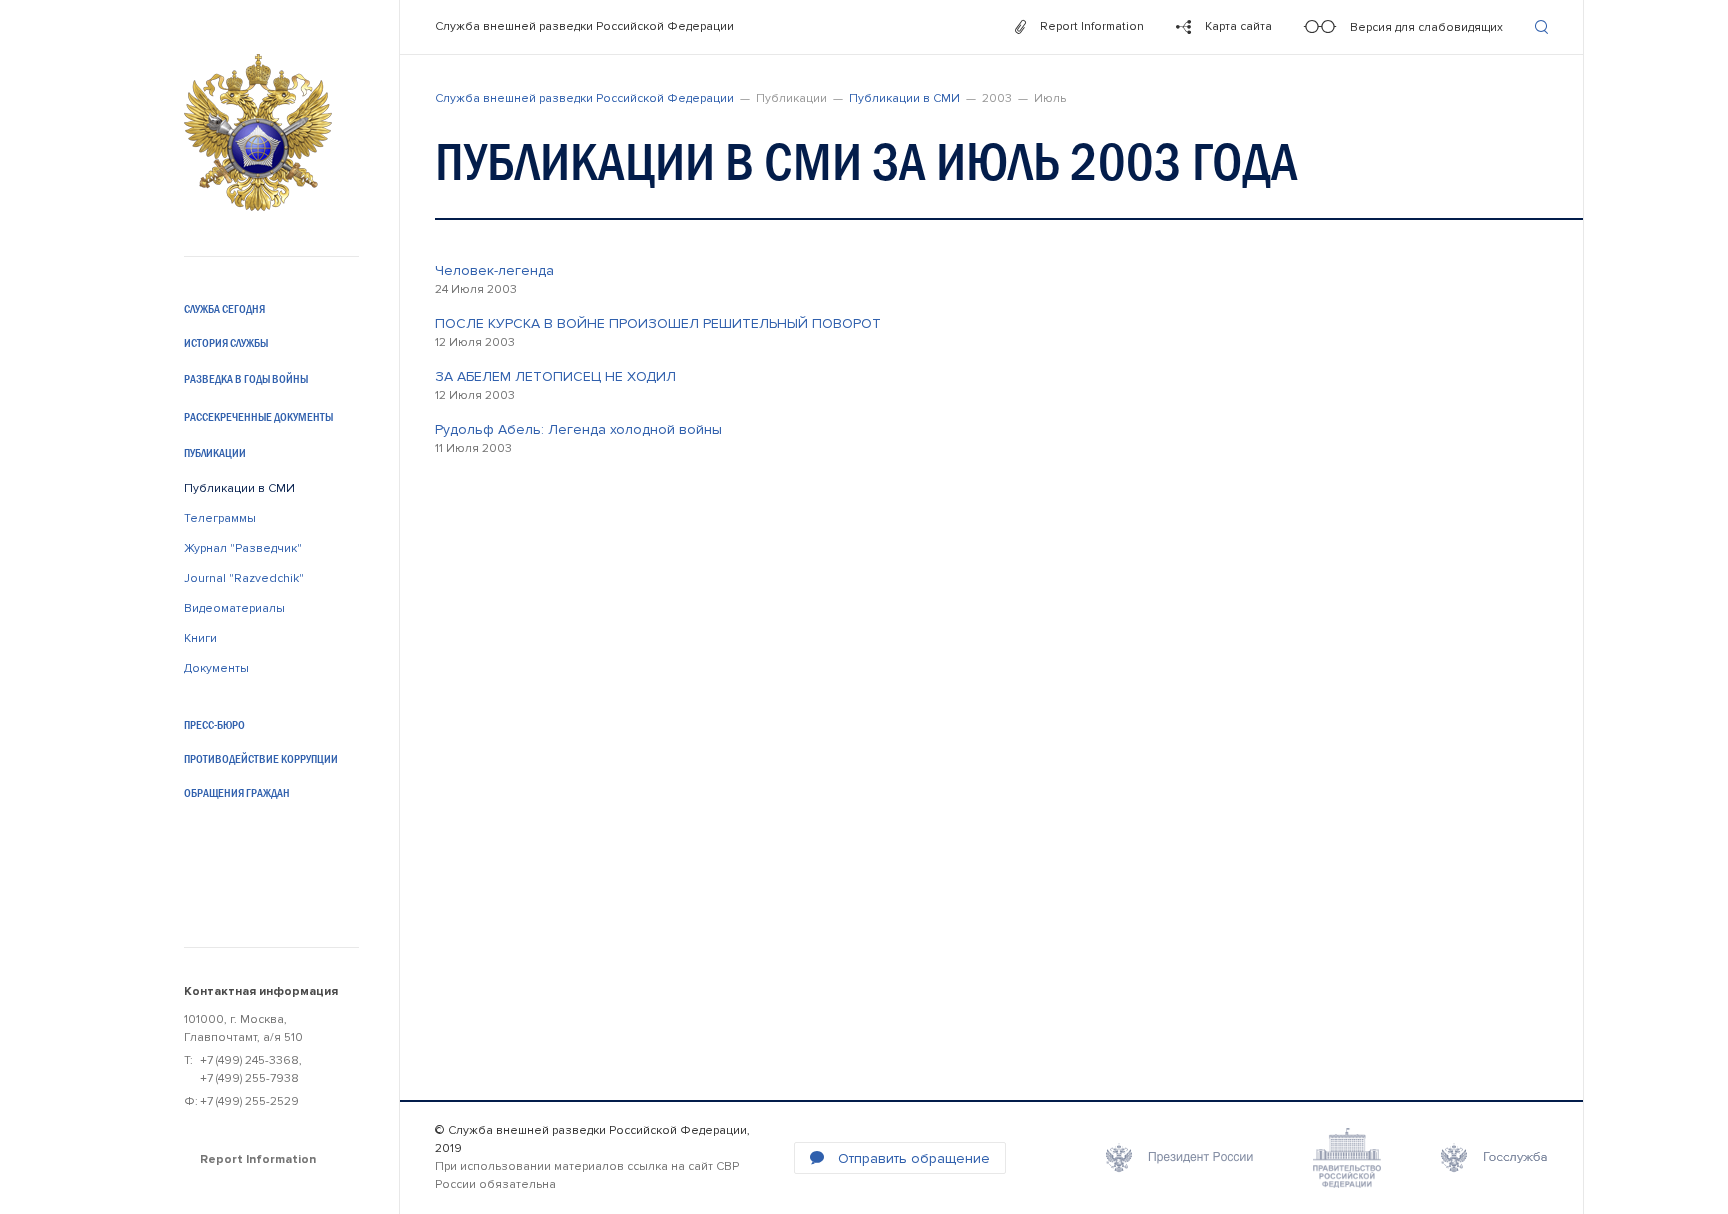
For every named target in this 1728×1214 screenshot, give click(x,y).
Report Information (258, 1159)
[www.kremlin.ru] (1179, 1158)
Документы (216, 668)
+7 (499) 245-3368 (249, 1060)
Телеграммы (220, 518)
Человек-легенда (494, 270)
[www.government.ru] (1347, 1158)
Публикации (215, 453)
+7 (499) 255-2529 (249, 1101)
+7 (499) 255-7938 (249, 1078)
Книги (200, 638)
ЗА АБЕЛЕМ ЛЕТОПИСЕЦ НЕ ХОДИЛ (555, 376)
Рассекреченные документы (258, 417)
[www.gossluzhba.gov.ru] (1494, 1158)
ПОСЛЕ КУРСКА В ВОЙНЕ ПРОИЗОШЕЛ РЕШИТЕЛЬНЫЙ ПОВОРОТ (658, 323)
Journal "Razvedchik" (244, 578)
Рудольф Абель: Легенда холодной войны (578, 429)
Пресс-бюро (214, 725)
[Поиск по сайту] (1541, 27)
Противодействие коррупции (261, 759)
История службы (226, 343)
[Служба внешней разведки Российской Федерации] (258, 132)
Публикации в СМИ (239, 488)
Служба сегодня (224, 309)
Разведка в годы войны (246, 379)
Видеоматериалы (234, 608)
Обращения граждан (237, 793)
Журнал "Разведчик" (243, 548)
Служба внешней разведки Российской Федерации (584, 26)
